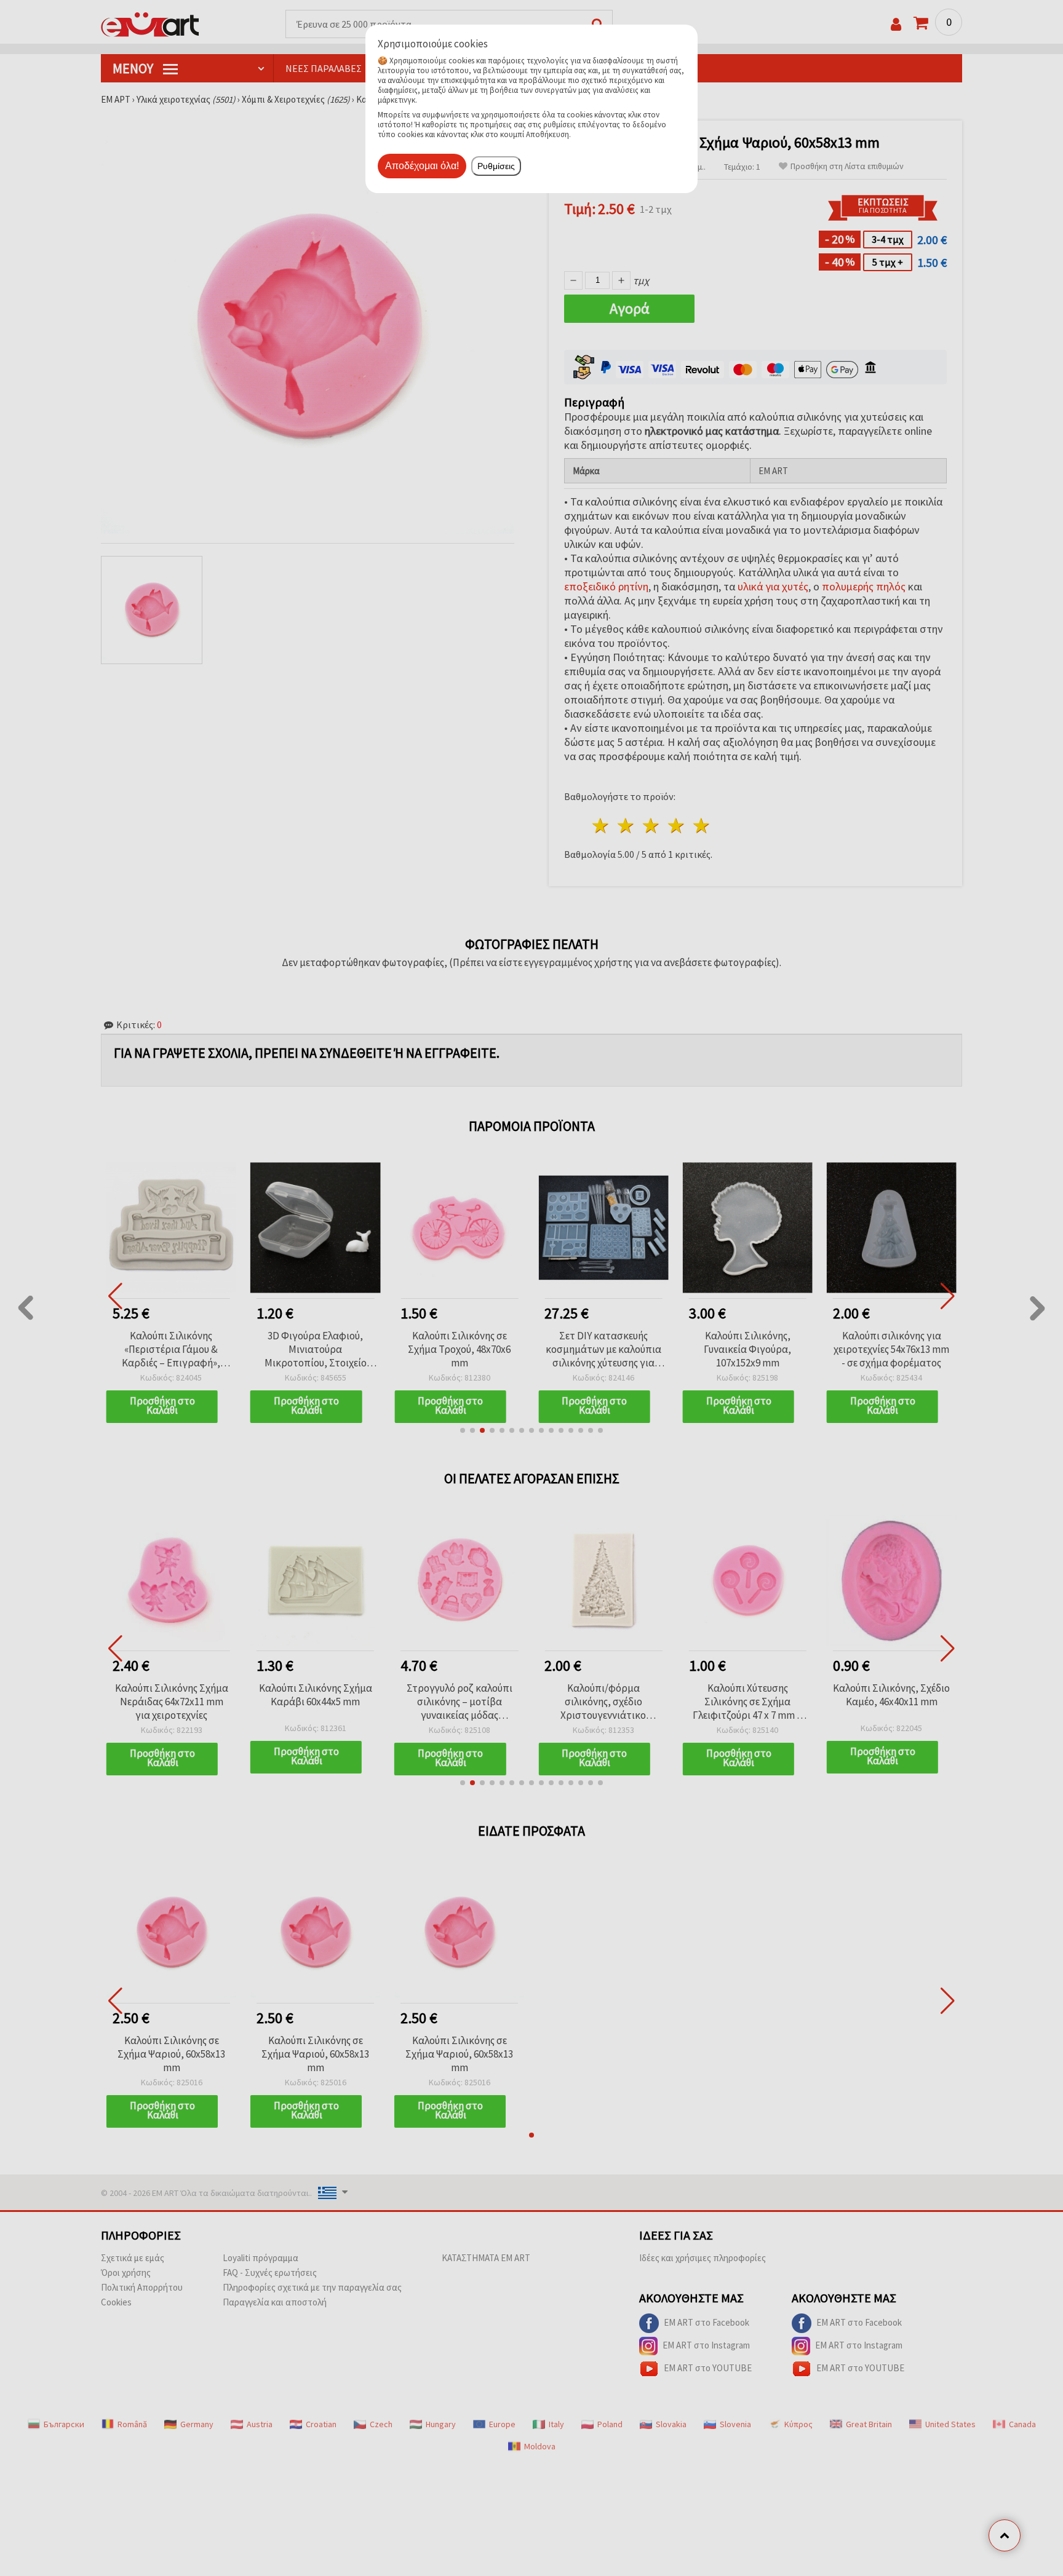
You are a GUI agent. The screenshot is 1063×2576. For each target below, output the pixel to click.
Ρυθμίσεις (496, 166)
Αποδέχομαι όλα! (422, 166)
